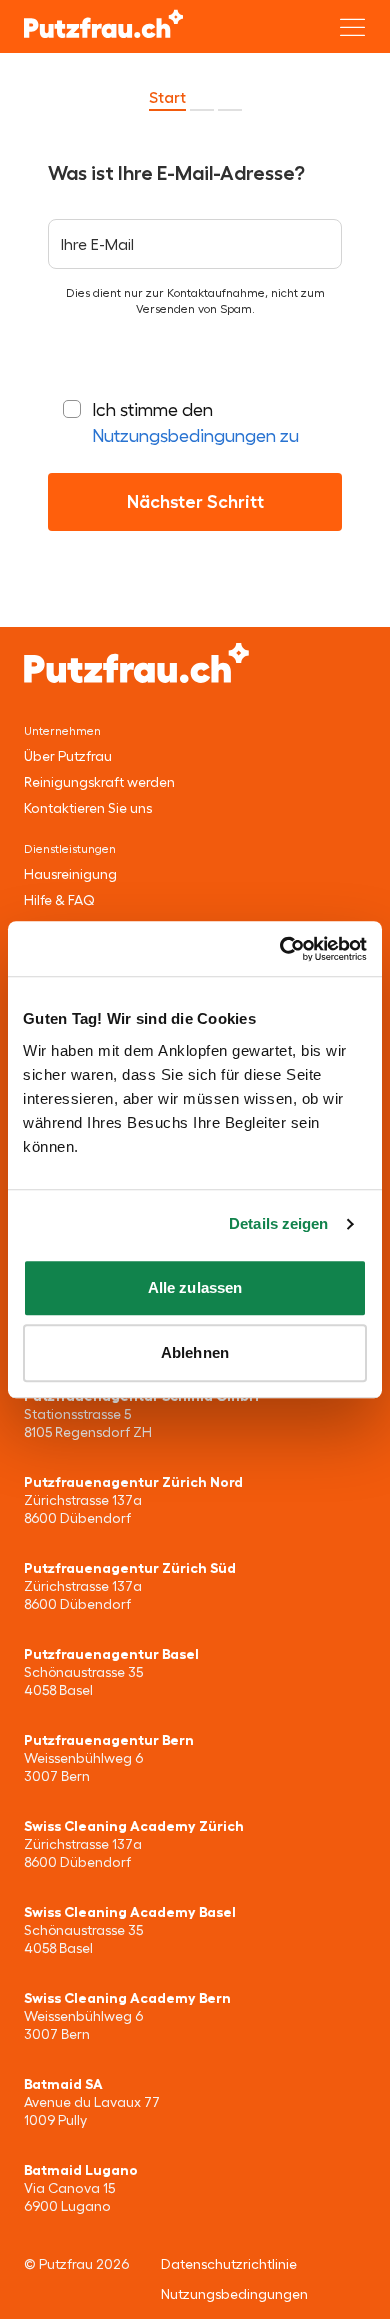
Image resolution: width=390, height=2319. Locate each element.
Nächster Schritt (195, 502)
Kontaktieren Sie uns (88, 808)
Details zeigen (278, 1223)
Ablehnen (195, 1352)
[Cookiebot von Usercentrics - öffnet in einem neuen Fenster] (280, 949)
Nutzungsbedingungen (234, 2294)
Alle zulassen (195, 1287)
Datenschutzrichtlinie (229, 2264)
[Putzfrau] (103, 24)
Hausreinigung (70, 874)
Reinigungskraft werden (99, 782)
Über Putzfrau (68, 756)
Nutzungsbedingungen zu (195, 436)
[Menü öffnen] (353, 27)
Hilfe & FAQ (59, 900)
